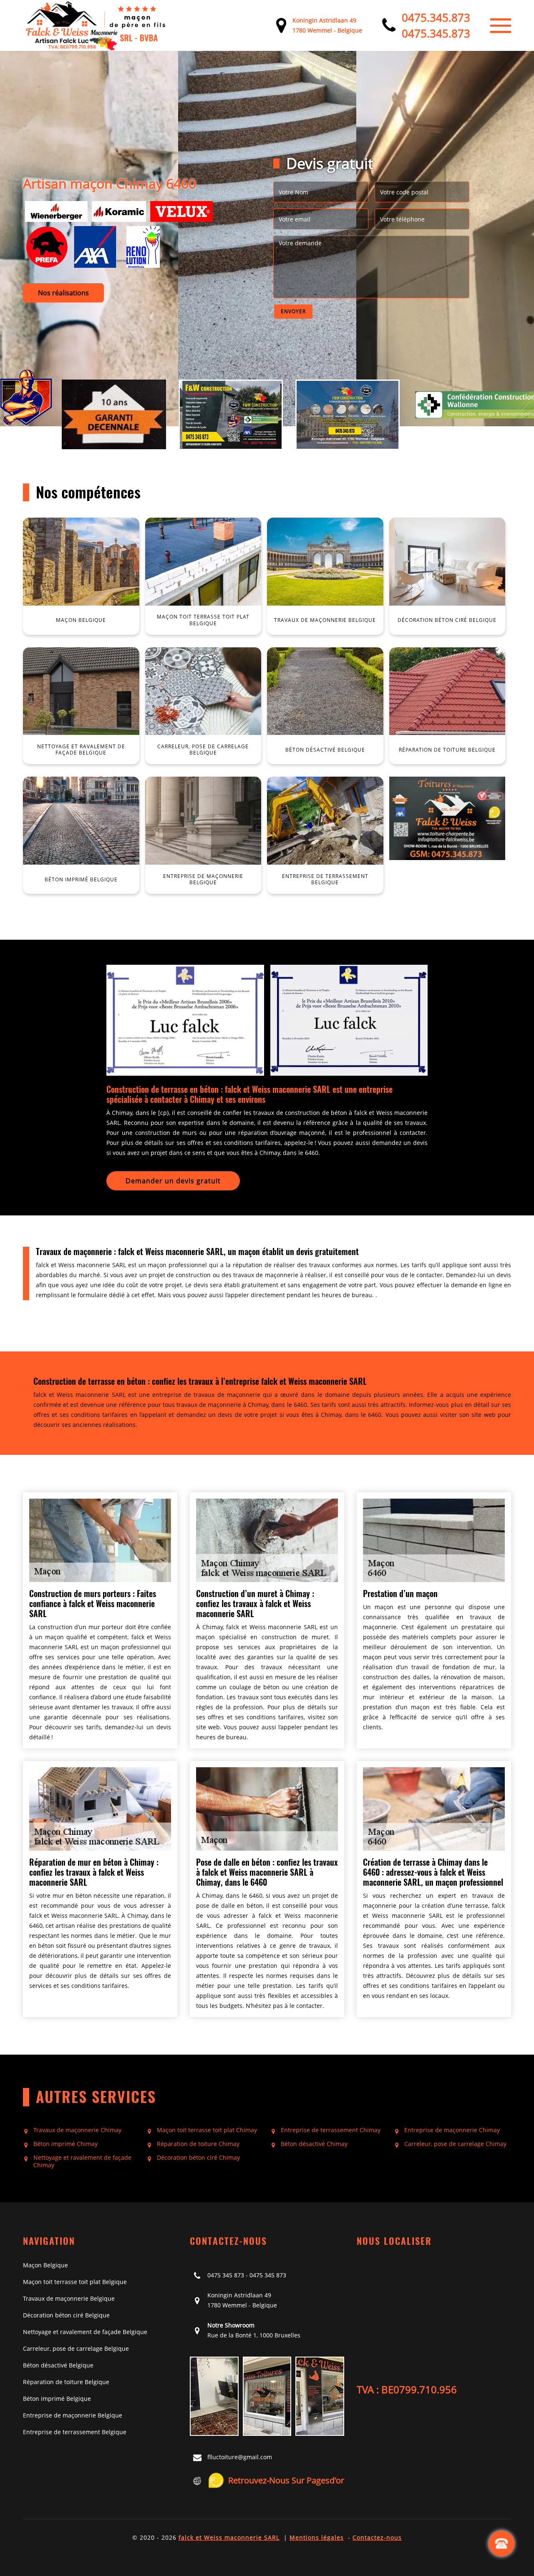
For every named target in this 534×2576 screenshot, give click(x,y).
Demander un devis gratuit (173, 1181)
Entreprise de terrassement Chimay (331, 2130)
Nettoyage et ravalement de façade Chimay (82, 2161)
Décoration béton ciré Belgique (66, 2315)
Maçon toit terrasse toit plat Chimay (207, 2130)
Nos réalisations (63, 293)
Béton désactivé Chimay (314, 2144)
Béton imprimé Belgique (57, 2399)
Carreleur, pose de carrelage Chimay (455, 2144)
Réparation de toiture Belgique (66, 2382)
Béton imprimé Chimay (65, 2144)
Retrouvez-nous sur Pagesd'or (286, 2480)
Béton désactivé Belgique (58, 2365)
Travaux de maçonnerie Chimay (77, 2130)
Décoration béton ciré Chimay (198, 2158)
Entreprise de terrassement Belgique (75, 2432)
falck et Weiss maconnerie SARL (229, 2537)
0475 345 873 (226, 2275)
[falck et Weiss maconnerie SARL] (96, 25)
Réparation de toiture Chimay (198, 2144)
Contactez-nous (377, 2537)
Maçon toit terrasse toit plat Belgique (75, 2282)
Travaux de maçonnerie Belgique (69, 2298)
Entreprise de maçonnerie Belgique (73, 2415)
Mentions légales (317, 2537)
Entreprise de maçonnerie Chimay (452, 2130)
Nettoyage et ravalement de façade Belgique (85, 2332)
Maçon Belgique (45, 2265)
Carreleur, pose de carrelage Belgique (76, 2348)
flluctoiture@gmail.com (240, 2457)
